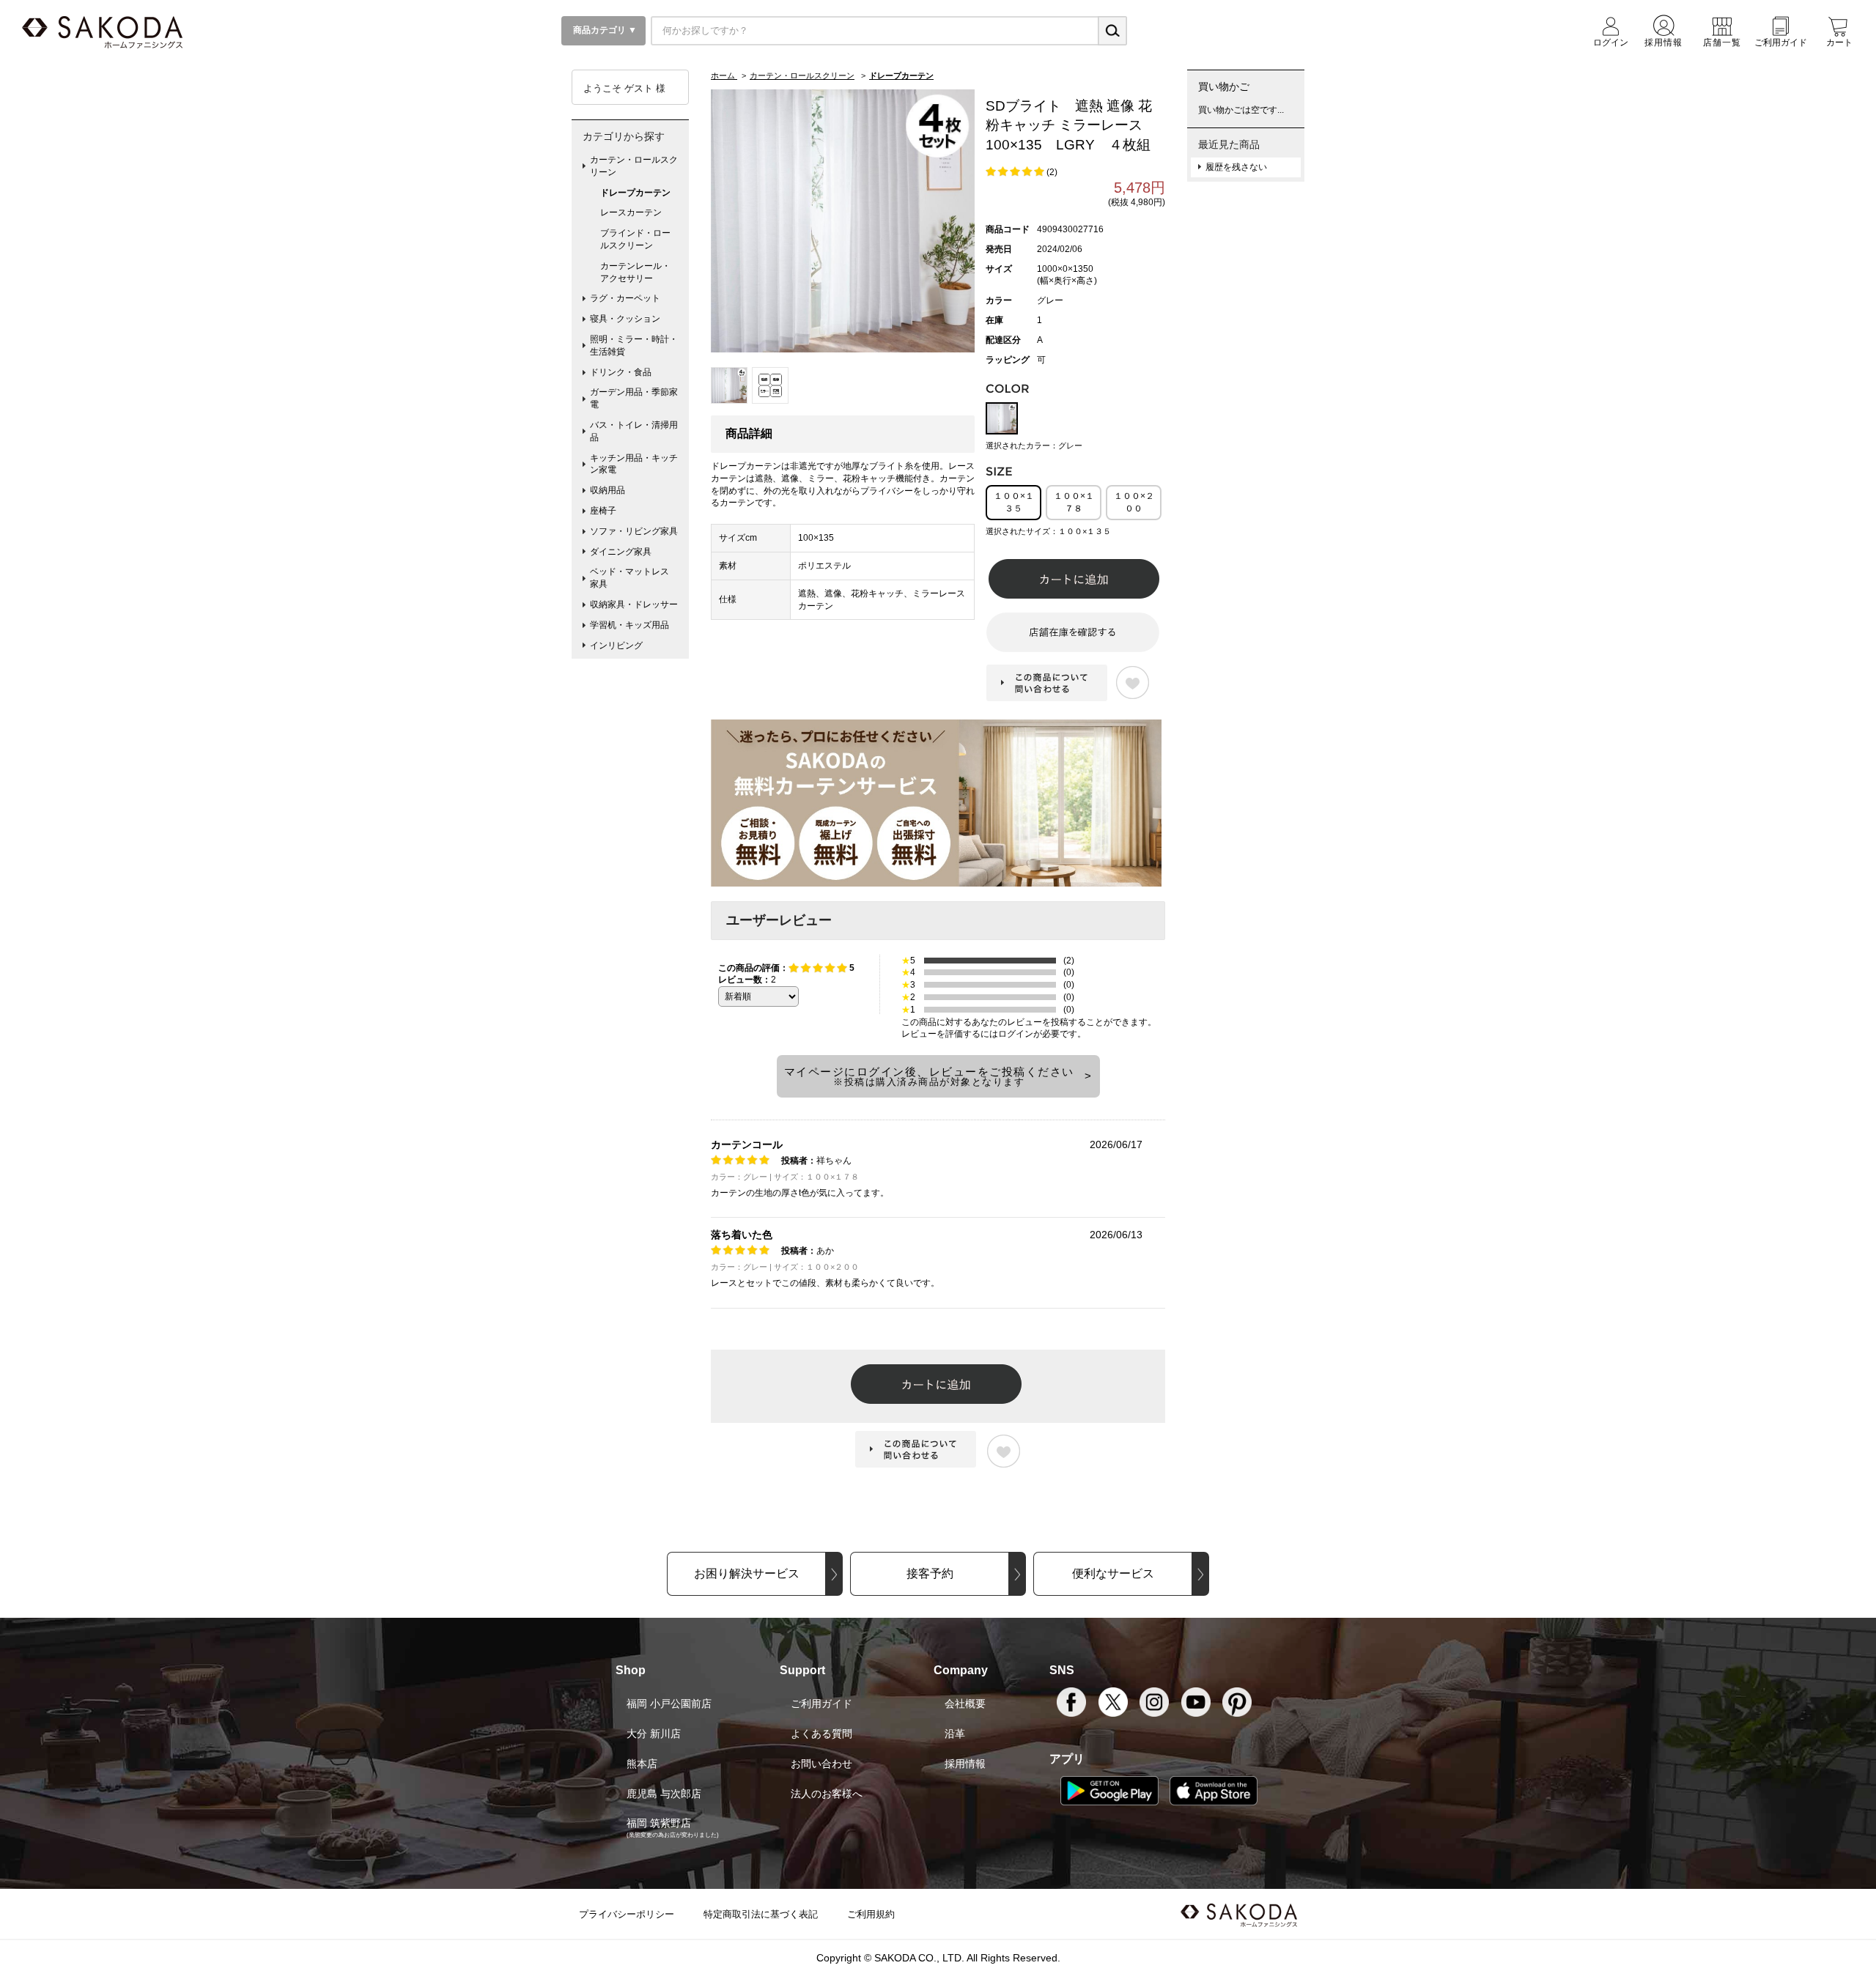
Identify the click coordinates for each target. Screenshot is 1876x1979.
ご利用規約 (871, 1914)
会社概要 (965, 1704)
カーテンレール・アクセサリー (635, 272)
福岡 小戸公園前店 (669, 1704)
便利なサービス (1113, 1573)
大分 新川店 (654, 1734)
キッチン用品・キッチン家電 (634, 464)
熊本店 (642, 1764)
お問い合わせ (821, 1764)
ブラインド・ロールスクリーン (635, 239)
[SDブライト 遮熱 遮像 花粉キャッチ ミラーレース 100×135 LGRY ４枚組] (843, 221)
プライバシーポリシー (627, 1914)
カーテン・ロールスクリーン (634, 166)
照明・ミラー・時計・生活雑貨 (634, 345)
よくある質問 (821, 1734)
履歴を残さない (1236, 167)
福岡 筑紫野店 (659, 1823)
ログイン (1016, 1034)
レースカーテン (631, 212)
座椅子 (603, 511)
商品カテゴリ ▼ (604, 30)
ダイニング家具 (621, 552)
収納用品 (608, 490)
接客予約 (930, 1573)
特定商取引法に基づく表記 (761, 1914)
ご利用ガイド (821, 1704)
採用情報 (965, 1764)
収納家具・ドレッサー (634, 604)
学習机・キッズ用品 (629, 625)
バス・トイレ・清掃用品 (634, 431)
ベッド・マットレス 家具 (634, 578)
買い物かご (1224, 86)
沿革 (955, 1734)
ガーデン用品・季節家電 (634, 398)
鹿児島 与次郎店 (664, 1794)
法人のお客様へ (827, 1794)
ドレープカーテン (635, 193)
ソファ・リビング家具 (634, 531)
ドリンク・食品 (621, 372)
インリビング (616, 646)
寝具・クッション (625, 319)
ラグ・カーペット (625, 298)
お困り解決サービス (747, 1573)
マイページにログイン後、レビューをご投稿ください (929, 1076)
